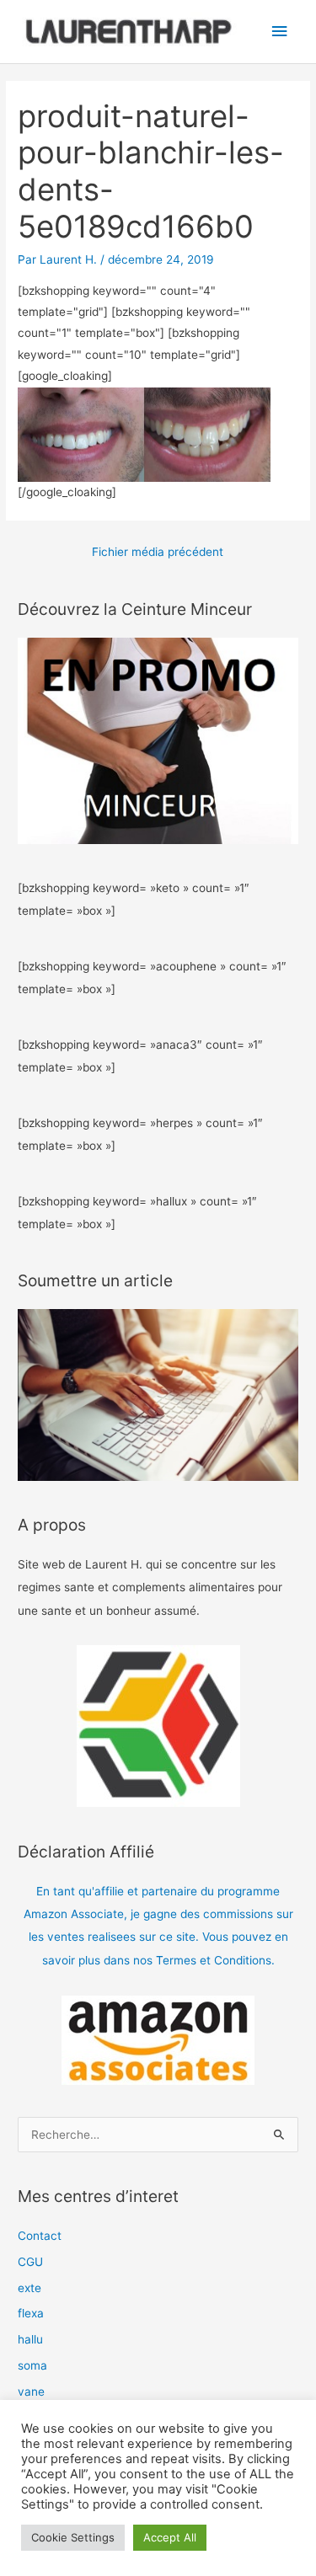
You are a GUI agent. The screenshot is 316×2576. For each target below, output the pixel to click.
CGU (30, 2262)
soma (32, 2365)
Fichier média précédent (158, 552)
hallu (30, 2339)
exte (29, 2288)
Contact (40, 2236)
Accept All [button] (170, 2537)
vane (31, 2392)
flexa (31, 2313)
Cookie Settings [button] (73, 2537)
